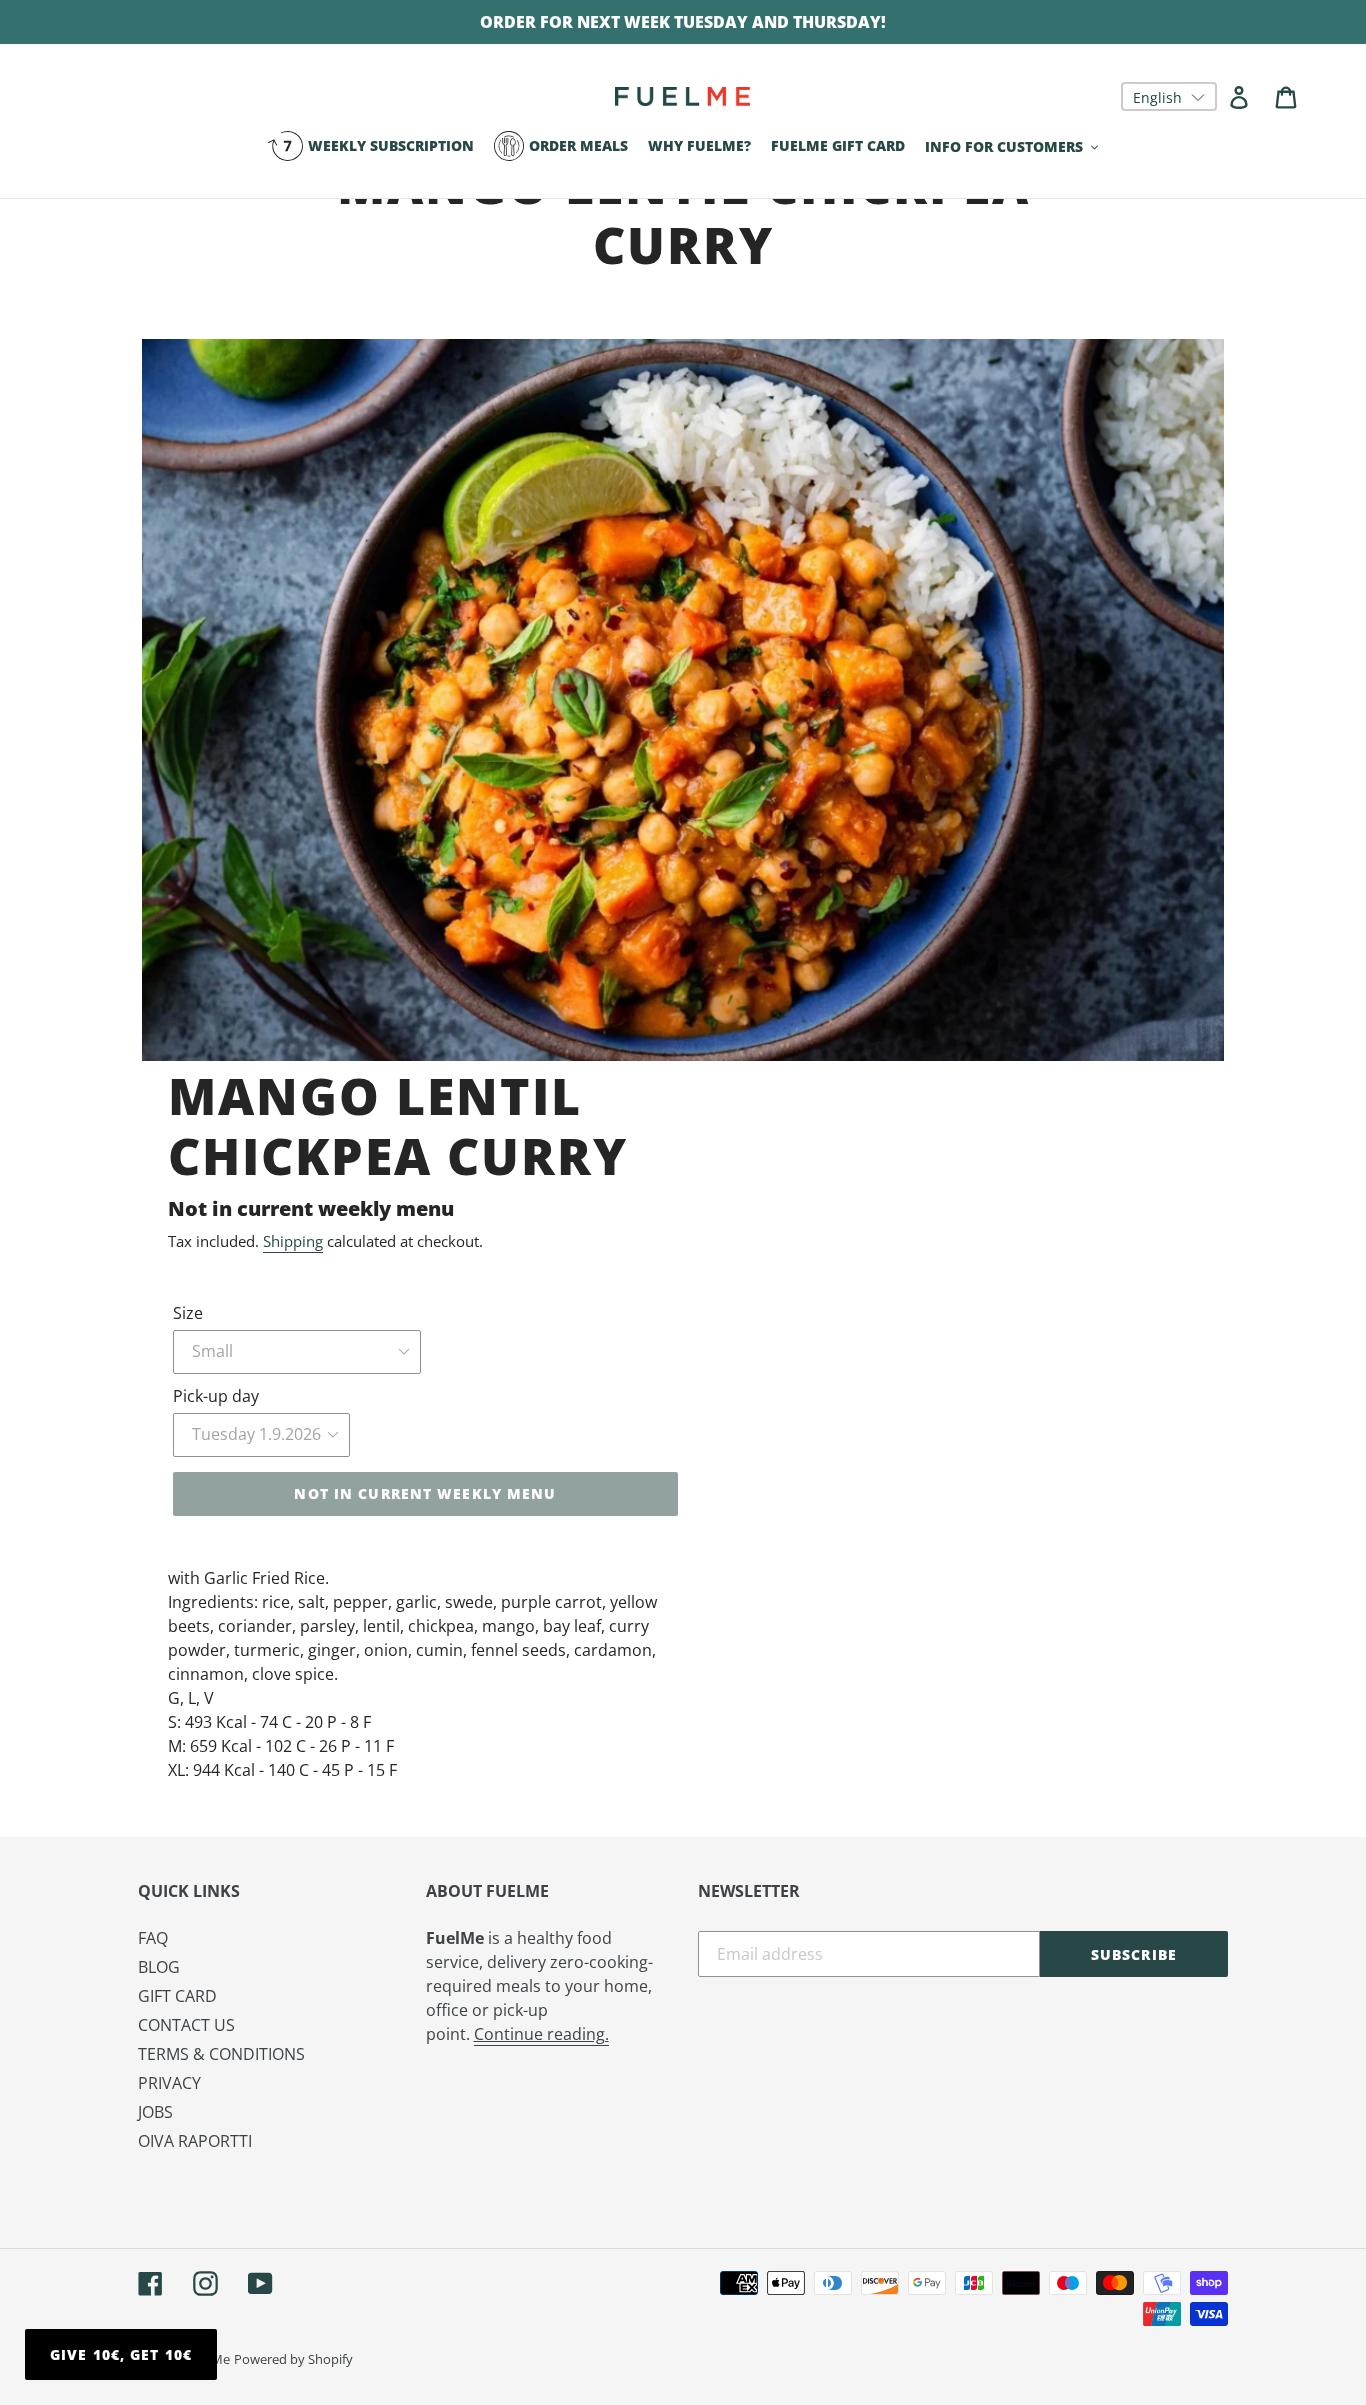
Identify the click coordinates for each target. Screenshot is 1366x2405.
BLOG (159, 1967)
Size (188, 1313)
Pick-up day (216, 1396)
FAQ (153, 1938)
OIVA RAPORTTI (195, 2141)
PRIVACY (169, 2083)
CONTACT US (186, 2025)
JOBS (155, 2112)
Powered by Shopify (293, 2359)
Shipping (293, 1241)
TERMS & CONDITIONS (221, 2054)
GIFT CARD (177, 1996)
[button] (1169, 96)
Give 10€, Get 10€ (121, 2354)
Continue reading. (541, 2034)
